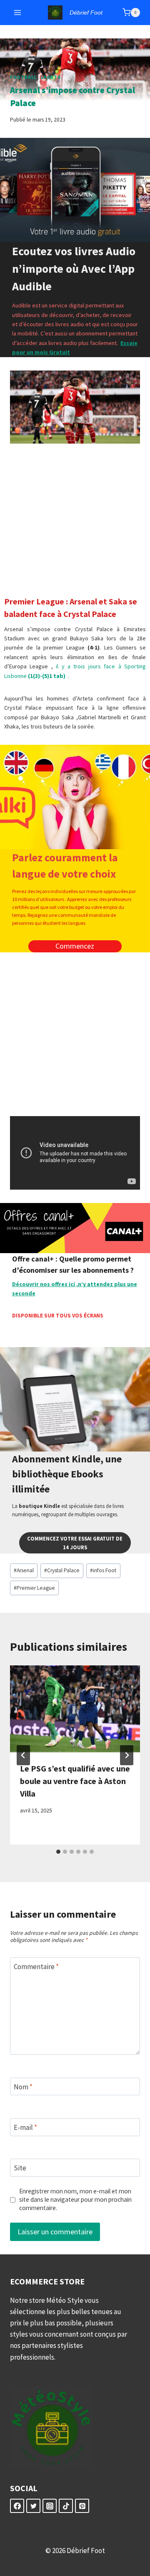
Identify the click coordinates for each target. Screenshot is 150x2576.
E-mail (25, 2127)
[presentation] (75, 1709)
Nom (23, 2087)
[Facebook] (17, 2506)
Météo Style (65, 2300)
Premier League (34, 1588)
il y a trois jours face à (90, 666)
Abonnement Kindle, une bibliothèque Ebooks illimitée (67, 1474)
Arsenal (24, 1570)
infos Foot (103, 1570)
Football (23, 77)
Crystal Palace (62, 1570)
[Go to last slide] (23, 1755)
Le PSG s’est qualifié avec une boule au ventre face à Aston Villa (75, 1781)
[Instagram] (50, 2506)
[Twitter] (33, 2506)
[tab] (58, 1852)
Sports (51, 77)
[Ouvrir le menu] (18, 12)
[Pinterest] (82, 2506)
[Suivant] (127, 1755)
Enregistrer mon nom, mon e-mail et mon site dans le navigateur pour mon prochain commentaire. (75, 2199)
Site (20, 2168)
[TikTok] (66, 2506)
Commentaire (36, 1967)
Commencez (75, 946)
